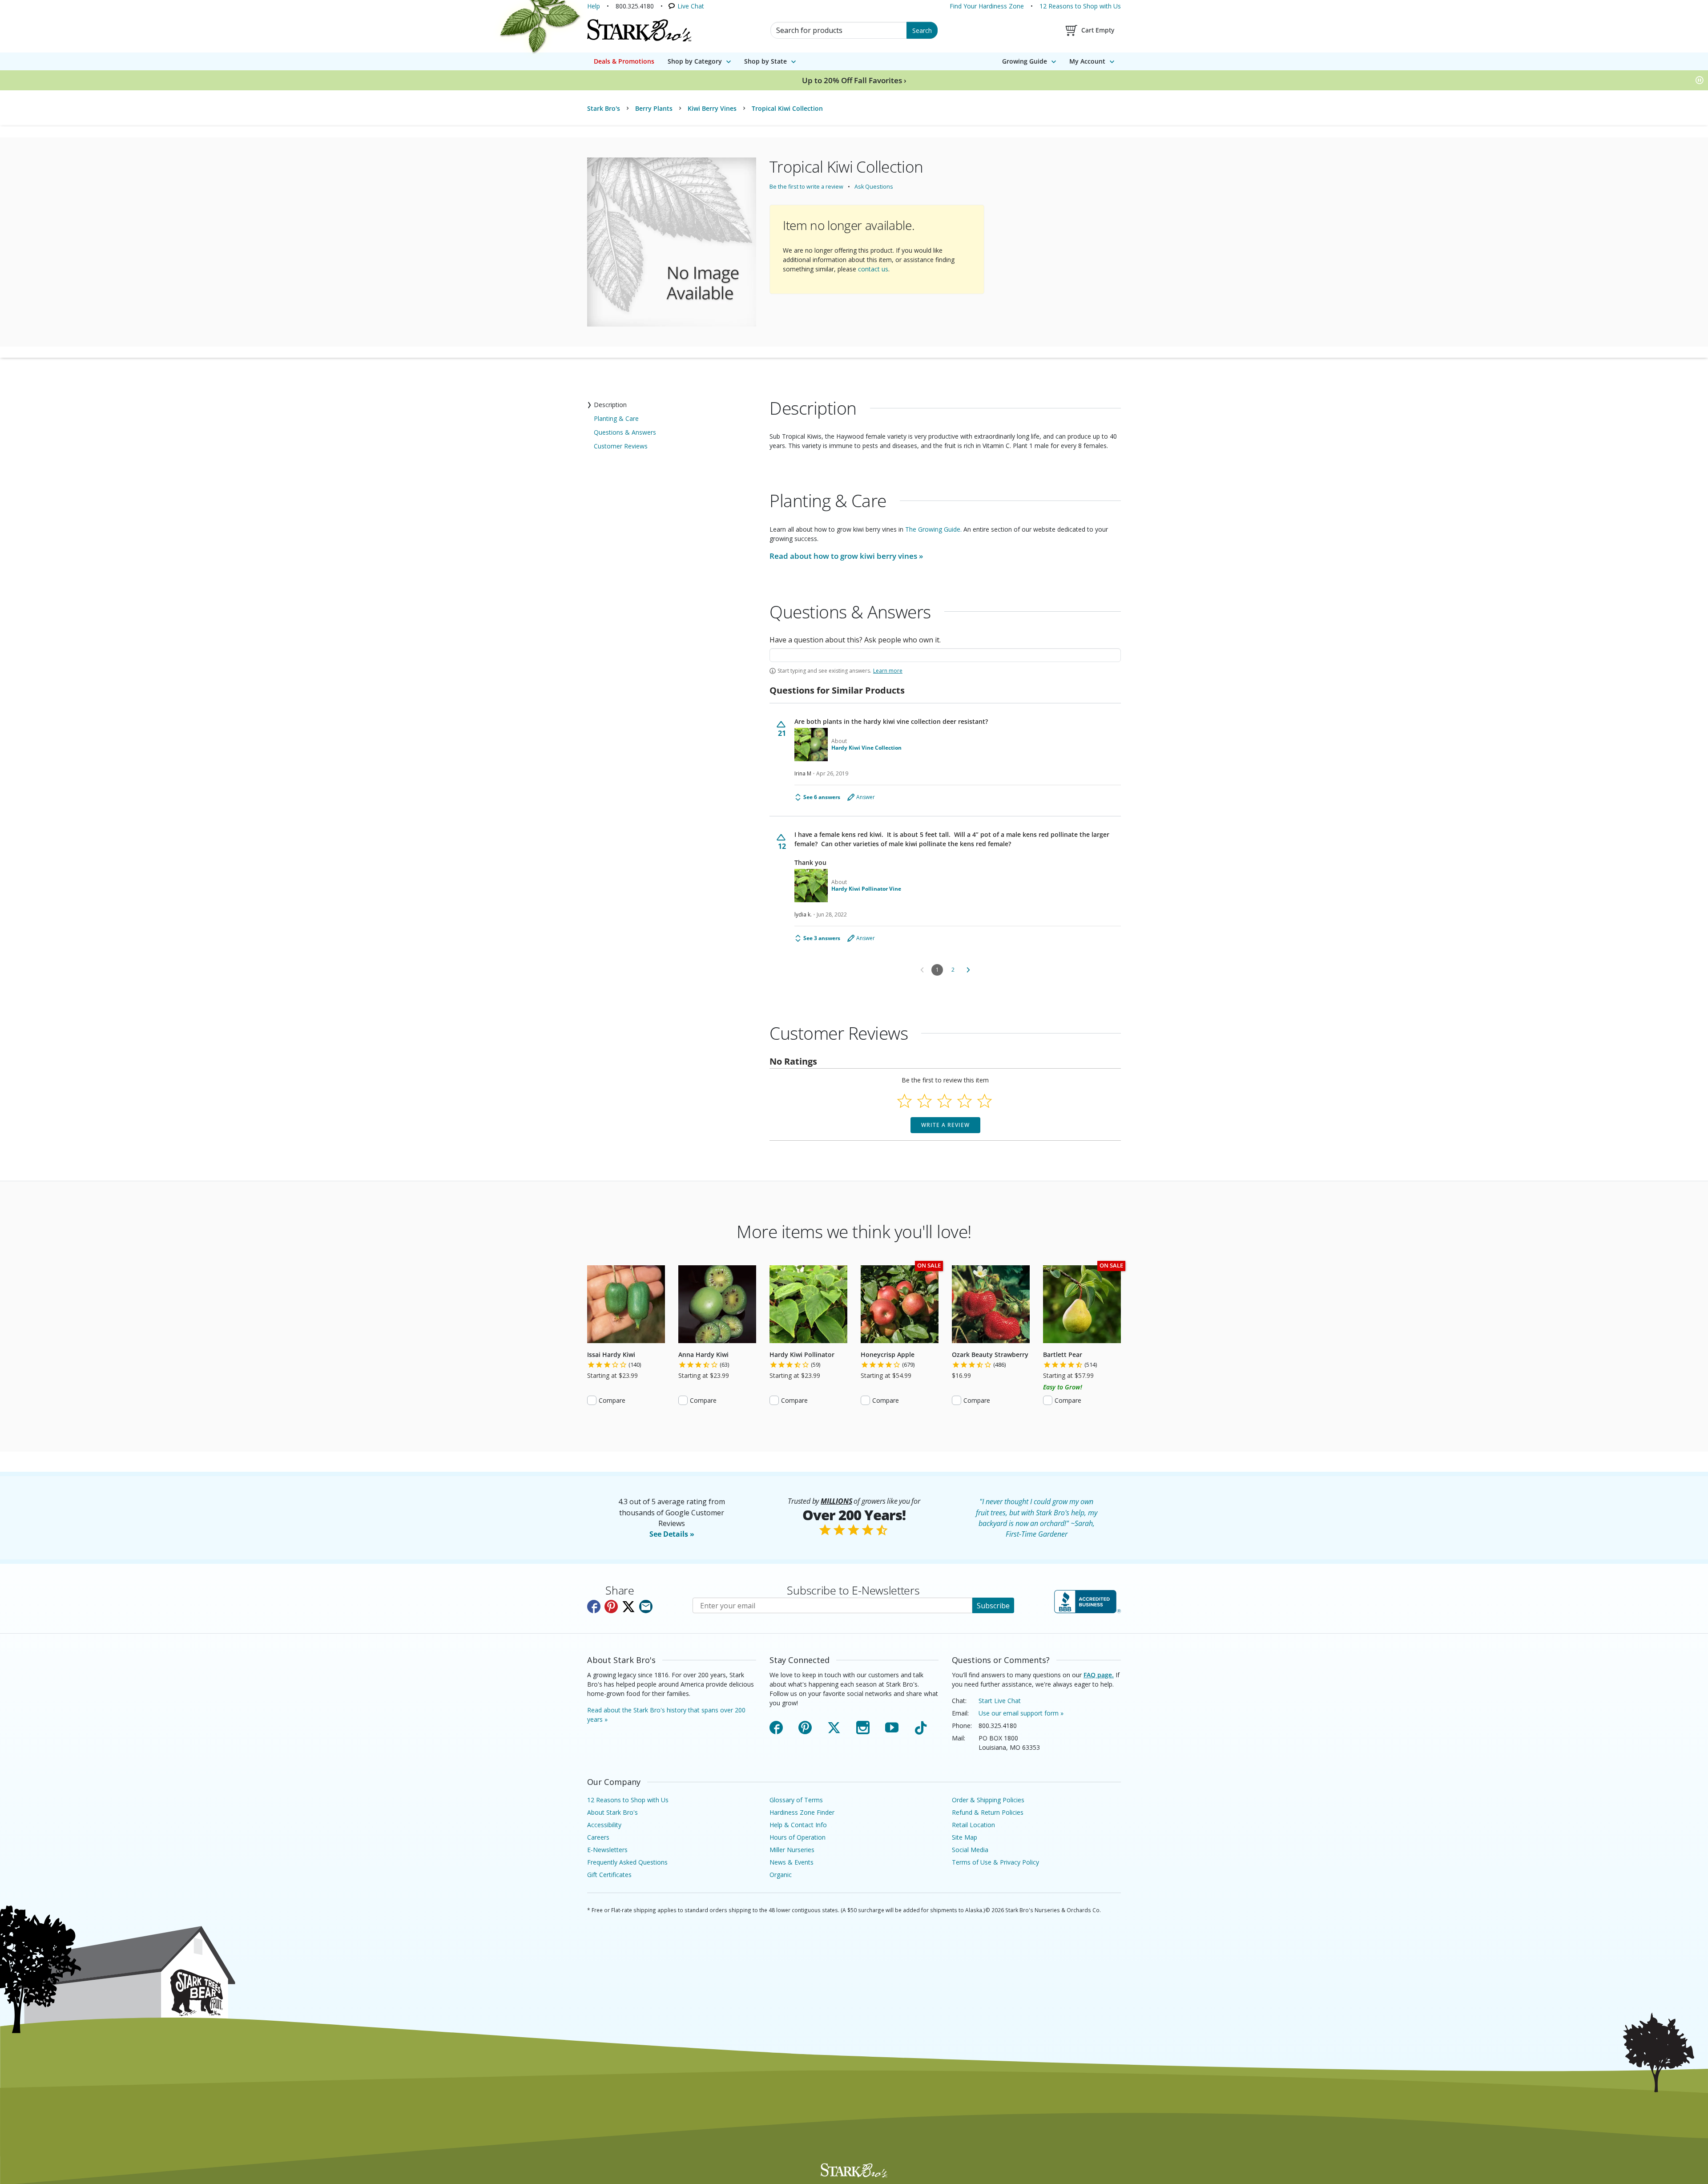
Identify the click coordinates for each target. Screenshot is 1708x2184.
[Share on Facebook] (594, 1607)
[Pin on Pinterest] (611, 1607)
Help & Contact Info (798, 1825)
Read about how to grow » (846, 556)
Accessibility (604, 1825)
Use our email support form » (1021, 1713)
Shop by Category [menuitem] (695, 61)
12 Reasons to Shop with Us (1080, 6)
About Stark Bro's (612, 1812)
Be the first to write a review (806, 187)
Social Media (970, 1850)
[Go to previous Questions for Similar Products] (922, 970)
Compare (612, 1400)
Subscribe (993, 1606)
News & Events (792, 1862)
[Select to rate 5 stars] (985, 1101)
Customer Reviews (621, 446)
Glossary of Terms (796, 1800)
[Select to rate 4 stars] (965, 1101)
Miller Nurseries (792, 1850)
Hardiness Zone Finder (802, 1812)
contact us (873, 269)
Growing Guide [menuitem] (1025, 61)
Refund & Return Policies (988, 1812)
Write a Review (945, 1125)
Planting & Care (616, 418)
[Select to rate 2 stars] (924, 1101)
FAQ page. (1099, 1675)
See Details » (672, 1534)
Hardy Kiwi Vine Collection (866, 748)
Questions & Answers (625, 432)
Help (594, 6)
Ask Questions (874, 187)
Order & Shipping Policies (988, 1800)
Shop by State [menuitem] (765, 61)
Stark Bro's (604, 108)
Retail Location (973, 1825)
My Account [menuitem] (1087, 61)
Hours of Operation (798, 1837)
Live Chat (691, 6)
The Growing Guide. (933, 529)
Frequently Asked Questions (627, 1862)
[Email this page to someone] (646, 1607)
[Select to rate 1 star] (904, 1101)
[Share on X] (628, 1607)
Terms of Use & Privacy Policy (995, 1862)
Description (610, 405)
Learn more (888, 671)
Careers (598, 1837)
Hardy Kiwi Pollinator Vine (866, 889)
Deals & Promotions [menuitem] (624, 61)
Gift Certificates (609, 1875)
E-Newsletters (607, 1850)
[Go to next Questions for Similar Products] (968, 970)
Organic (781, 1875)
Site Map (965, 1837)
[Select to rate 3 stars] (945, 1101)
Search (922, 30)
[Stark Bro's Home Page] (639, 30)
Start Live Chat (1000, 1701)
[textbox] (945, 655)
